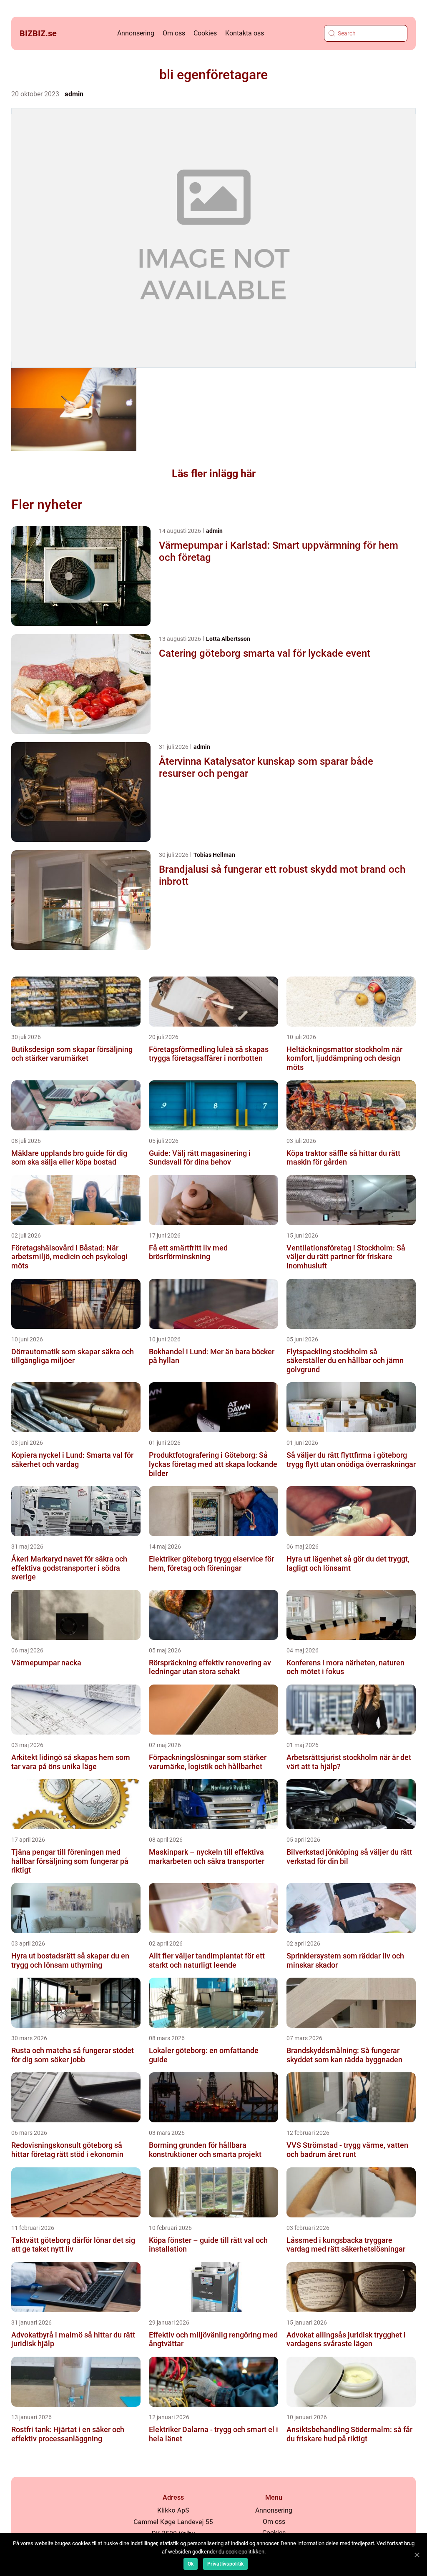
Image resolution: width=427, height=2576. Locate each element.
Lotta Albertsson (228, 639)
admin (74, 94)
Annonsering (136, 33)
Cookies (205, 33)
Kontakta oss (245, 33)
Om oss (174, 33)
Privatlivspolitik (225, 2564)
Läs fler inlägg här (214, 473)
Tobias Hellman (214, 855)
